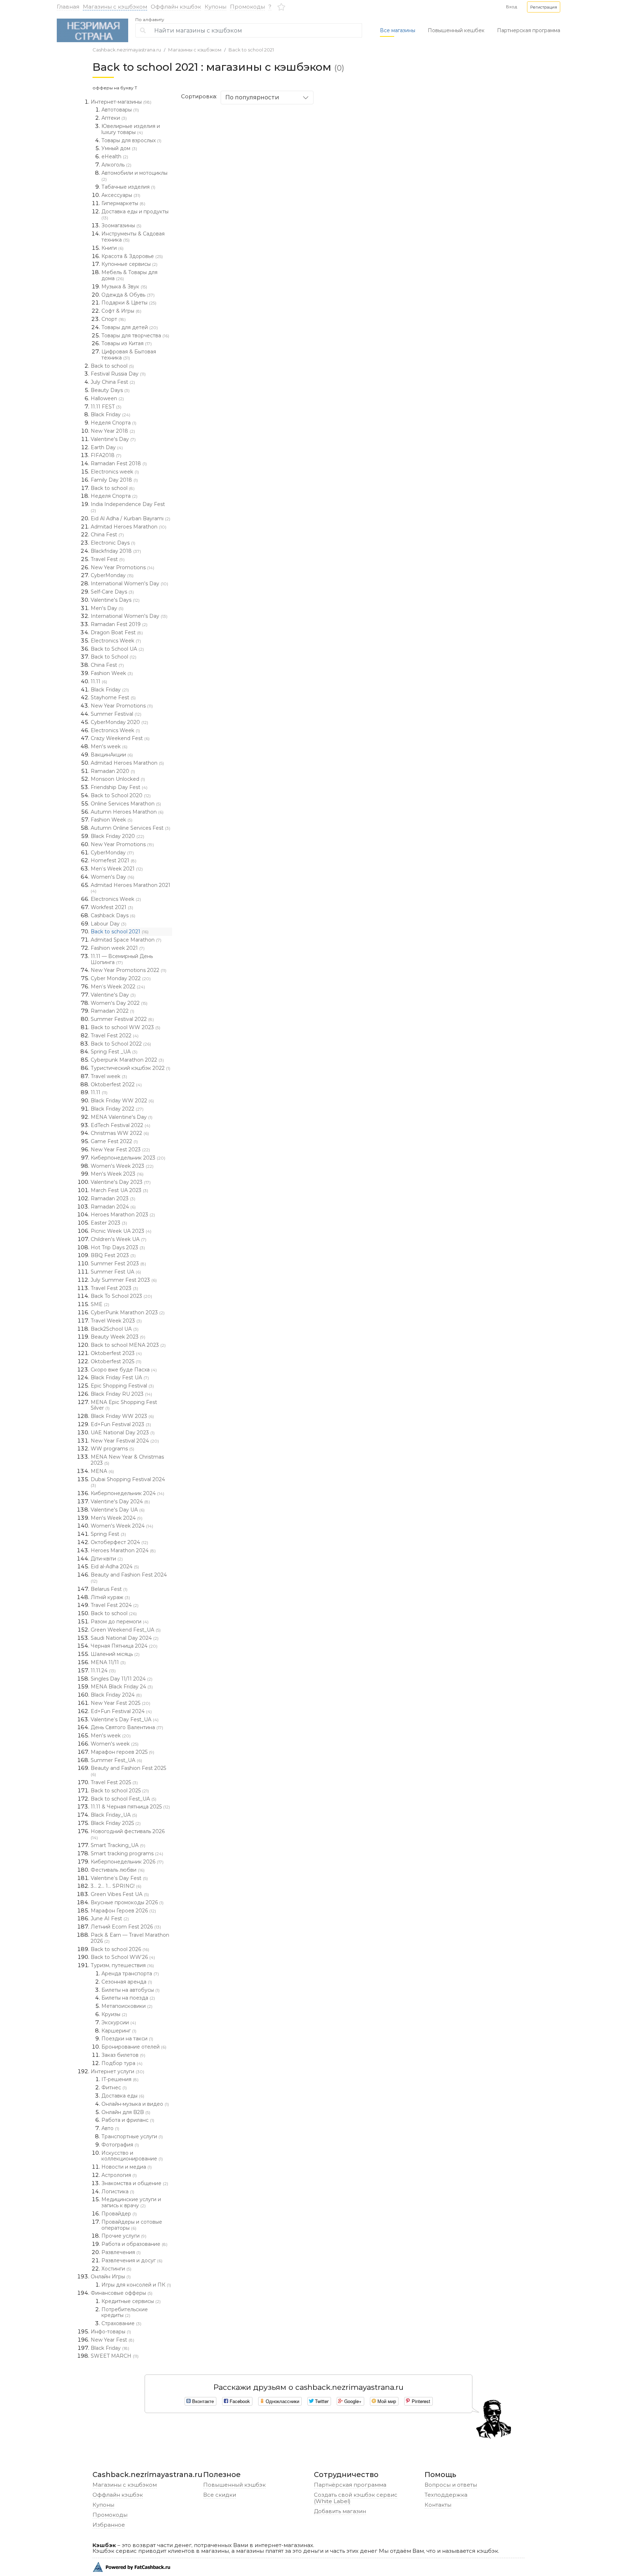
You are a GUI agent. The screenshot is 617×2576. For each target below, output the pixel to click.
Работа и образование (134, 2244)
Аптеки (114, 118)
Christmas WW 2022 (120, 1133)
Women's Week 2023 (122, 1166)
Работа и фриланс (128, 2120)
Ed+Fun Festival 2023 (121, 1424)
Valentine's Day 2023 (121, 1182)
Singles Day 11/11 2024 (122, 1679)
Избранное (109, 2525)
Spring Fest (108, 1534)
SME (100, 1304)
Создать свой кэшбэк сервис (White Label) (356, 2498)
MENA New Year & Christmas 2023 (127, 1460)
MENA (102, 1471)
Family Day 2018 (114, 480)
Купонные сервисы (129, 264)
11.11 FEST (106, 407)
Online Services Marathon (126, 804)
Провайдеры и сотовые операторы (132, 2225)
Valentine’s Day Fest (119, 1878)
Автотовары (120, 110)
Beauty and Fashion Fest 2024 (129, 1578)
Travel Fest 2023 (114, 1288)
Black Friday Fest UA (120, 1378)
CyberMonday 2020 (119, 722)
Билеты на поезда (128, 1998)
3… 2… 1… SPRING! (116, 1886)
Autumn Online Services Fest (131, 828)
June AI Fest (110, 1919)
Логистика (118, 2192)
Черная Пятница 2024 (124, 1646)
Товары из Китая (127, 343)
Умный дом (119, 148)
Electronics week (115, 472)
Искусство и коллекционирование (132, 2156)
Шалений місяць (115, 1654)
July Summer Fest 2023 (124, 1280)
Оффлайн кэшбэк (176, 7)
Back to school (112, 366)
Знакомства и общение (135, 2183)
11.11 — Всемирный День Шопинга (122, 959)
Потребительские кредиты (125, 2312)
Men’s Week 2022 (118, 987)
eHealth (115, 157)
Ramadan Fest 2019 (119, 624)
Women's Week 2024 (122, 1526)
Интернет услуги (117, 2071)
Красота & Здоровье (132, 256)
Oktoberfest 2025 (116, 1361)
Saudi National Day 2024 (125, 1638)
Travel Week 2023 (116, 1321)
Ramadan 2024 (113, 1207)
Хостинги (116, 2269)
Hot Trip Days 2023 (118, 1247)
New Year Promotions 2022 (129, 970)
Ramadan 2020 (113, 771)
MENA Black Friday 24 (122, 1687)
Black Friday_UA (114, 1815)
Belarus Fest (109, 1589)
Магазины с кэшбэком (115, 7)
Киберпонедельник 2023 (128, 1158)
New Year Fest (112, 2340)
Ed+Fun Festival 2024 (121, 1711)
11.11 (99, 681)
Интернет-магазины (121, 102)
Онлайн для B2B (126, 2112)
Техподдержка (446, 2495)
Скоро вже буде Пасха (124, 1370)
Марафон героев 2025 (122, 1752)
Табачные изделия (128, 187)
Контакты (438, 2505)
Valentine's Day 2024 (120, 1502)
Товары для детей (130, 327)
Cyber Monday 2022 (121, 978)
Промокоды (247, 7)
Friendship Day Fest (119, 787)
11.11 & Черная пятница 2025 (130, 1807)
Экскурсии (119, 2022)
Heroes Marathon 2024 (123, 1550)
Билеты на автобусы (131, 1990)
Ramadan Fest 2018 (119, 463)
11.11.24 (103, 1671)
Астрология (119, 2175)
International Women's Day (129, 584)
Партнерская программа (529, 30)
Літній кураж (110, 1597)
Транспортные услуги (132, 2136)
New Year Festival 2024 (125, 1441)
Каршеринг (119, 2031)
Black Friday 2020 (117, 836)
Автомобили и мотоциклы (134, 176)
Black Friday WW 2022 (122, 1101)
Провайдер (119, 2214)
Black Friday (111, 415)
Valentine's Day (113, 439)
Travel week (109, 1076)
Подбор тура (122, 2063)
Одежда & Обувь (128, 295)
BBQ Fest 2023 (113, 1255)
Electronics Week (116, 641)
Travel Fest (108, 559)
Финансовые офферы (122, 2293)
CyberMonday (112, 575)
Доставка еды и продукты (135, 214)
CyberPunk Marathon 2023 (128, 1312)
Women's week (115, 1744)
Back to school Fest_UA (124, 1799)
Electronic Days (113, 543)
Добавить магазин (340, 2511)
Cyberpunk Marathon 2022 (127, 1060)
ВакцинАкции (112, 755)
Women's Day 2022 (119, 1003)
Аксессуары (121, 195)
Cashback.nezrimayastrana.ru (127, 50)
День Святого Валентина (127, 1727)
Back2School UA (115, 1329)
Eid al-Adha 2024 (115, 1567)
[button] (544, 7)
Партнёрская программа (350, 2485)
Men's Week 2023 (117, 1174)
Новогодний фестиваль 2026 (128, 1834)
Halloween (107, 398)
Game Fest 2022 (114, 1141)
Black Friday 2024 (116, 1695)
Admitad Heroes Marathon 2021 (131, 888)
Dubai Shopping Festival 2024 (128, 1482)
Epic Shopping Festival (122, 1386)
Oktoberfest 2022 (116, 1084)
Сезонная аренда (127, 1982)
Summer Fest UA (116, 1272)
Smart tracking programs (127, 1853)
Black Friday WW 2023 (122, 1416)
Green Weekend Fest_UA (126, 1630)
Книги (112, 248)
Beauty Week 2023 (118, 1337)
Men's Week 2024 (117, 1518)
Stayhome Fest (113, 698)
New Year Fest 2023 (120, 1150)
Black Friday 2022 (117, 1109)
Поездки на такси (127, 2039)
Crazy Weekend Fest (120, 738)
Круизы (114, 2014)
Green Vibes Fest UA (120, 1894)
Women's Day (112, 877)
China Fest (107, 535)
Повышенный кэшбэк (234, 2485)
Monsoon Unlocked (118, 779)
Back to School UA (117, 649)
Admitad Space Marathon (126, 940)
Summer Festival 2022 (122, 1019)
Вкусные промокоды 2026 (127, 1902)
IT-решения (120, 2079)
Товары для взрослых (131, 140)
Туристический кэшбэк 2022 (131, 1068)
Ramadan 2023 (113, 1198)
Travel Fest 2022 (115, 1036)
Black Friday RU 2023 (121, 1394)
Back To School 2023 (121, 1296)
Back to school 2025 (120, 1791)
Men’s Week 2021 (117, 869)
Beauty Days (110, 390)
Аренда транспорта (130, 1974)
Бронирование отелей (134, 2047)
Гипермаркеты (123, 203)
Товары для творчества (135, 336)
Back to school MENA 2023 (128, 1345)
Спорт (114, 319)
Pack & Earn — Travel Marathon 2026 (130, 1938)
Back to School (114, 657)
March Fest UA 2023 (119, 1190)
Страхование (121, 2323)
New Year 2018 (113, 431)
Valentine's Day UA (118, 1510)
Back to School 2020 (121, 795)
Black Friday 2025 (116, 1823)
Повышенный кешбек (456, 30)
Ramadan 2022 (112, 1011)
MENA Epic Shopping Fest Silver (124, 1405)
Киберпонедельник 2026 (127, 1862)
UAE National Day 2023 (123, 1433)
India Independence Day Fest (128, 507)
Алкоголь (116, 165)
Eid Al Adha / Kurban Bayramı (131, 518)
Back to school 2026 (120, 1949)
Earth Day (107, 447)
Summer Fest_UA (116, 1760)
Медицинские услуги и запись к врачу (131, 2202)
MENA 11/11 (108, 1662)
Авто (110, 2128)
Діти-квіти (107, 1559)
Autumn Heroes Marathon (127, 812)
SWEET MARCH (115, 2356)
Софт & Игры (121, 311)
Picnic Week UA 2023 (121, 1231)
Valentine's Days (115, 600)
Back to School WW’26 (123, 1957)
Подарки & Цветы (129, 303)
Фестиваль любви (118, 1870)
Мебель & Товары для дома (129, 275)
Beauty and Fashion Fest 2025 (128, 1771)
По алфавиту (150, 20)
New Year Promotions (122, 567)
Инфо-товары (111, 2332)
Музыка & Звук (124, 287)
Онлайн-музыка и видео (135, 2104)
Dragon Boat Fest (117, 632)
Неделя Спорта (114, 423)
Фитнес (114, 2088)
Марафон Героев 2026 (123, 1911)
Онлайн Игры (111, 2277)
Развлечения (121, 2252)
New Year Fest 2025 (121, 1703)
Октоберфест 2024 (119, 1542)
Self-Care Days (112, 592)
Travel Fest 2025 (114, 1782)
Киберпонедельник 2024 (127, 1493)
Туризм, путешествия (122, 1965)
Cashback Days (113, 915)
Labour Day (109, 924)
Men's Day (107, 608)
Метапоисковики (127, 2006)
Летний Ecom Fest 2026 (126, 1927)
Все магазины (398, 30)
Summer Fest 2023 (118, 1264)
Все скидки (220, 2495)
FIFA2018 (106, 455)
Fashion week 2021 (118, 948)
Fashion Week (112, 673)
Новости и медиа (127, 2167)
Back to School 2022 (121, 1044)
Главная (68, 7)
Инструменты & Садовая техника (133, 237)
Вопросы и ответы (451, 2485)
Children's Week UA (119, 1239)
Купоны (215, 7)
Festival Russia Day (118, 374)
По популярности (252, 97)
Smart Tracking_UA (118, 1845)
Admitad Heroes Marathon (129, 527)
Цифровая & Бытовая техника (129, 355)
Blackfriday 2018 (116, 551)
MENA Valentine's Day (122, 1117)
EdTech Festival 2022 (121, 1125)
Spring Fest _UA (114, 1052)
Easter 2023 (109, 1223)
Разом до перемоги (120, 1622)
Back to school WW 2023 (126, 1027)
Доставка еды (123, 2096)
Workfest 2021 (112, 907)
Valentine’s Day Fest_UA (125, 1719)
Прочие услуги (124, 2236)
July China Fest (113, 382)
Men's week (109, 746)
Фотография (120, 2145)
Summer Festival (116, 714)
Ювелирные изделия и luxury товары (131, 129)
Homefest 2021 (114, 860)
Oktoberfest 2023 (116, 1353)
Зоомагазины (121, 225)
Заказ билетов (123, 2055)
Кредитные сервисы (131, 2301)
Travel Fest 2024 (115, 1605)
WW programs (112, 1449)
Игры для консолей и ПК (136, 2285)
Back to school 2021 (251, 50)
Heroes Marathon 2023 (123, 1215)
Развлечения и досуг (132, 2260)
